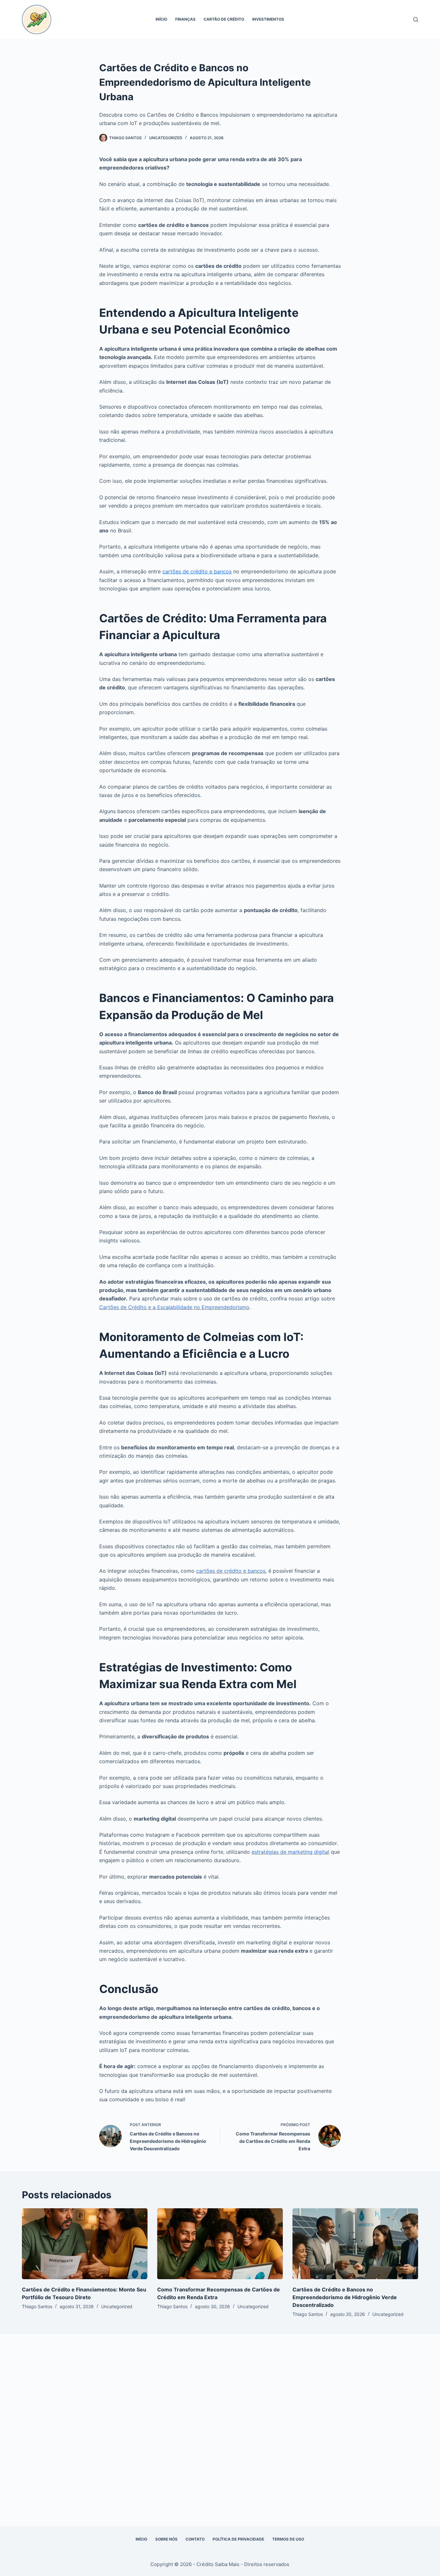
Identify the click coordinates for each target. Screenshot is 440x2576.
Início (161, 19)
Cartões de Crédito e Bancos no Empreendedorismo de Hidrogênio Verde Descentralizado (345, 2297)
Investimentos (268, 19)
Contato (195, 2539)
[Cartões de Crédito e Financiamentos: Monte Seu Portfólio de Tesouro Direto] (85, 2244)
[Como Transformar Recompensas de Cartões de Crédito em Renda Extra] (220, 2244)
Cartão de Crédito (224, 19)
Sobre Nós (166, 2539)
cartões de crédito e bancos (197, 571)
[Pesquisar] (416, 19)
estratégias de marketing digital (290, 1852)
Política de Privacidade (238, 2539)
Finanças (185, 19)
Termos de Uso (288, 2539)
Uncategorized (166, 138)
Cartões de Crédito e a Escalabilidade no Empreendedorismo (174, 1307)
